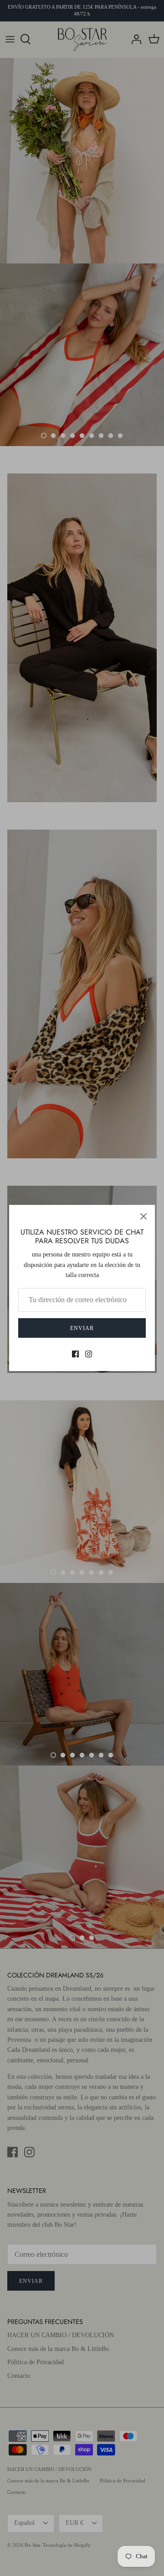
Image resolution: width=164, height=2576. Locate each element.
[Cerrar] (143, 1216)
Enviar (82, 1328)
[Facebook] (75, 1354)
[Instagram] (89, 1354)
